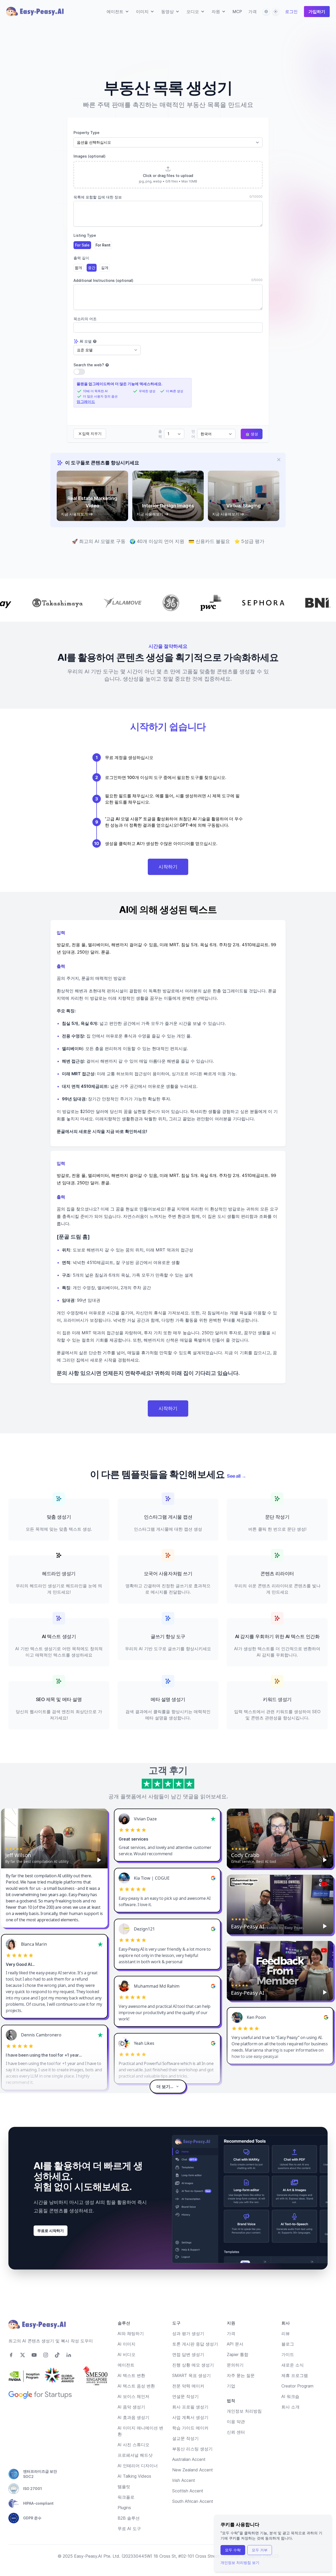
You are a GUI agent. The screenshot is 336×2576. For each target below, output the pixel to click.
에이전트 (126, 2365)
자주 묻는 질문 (241, 2375)
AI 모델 (86, 341)
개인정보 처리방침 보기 (240, 2562)
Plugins (124, 2508)
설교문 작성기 (185, 2438)
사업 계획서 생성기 (190, 2417)
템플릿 (124, 2487)
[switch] (79, 372)
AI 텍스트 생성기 (59, 1636)
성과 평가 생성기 (188, 2333)
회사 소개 (290, 2407)
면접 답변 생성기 (188, 2354)
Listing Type (85, 235)
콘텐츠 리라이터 (277, 1574)
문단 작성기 (277, 1517)
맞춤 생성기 (59, 1517)
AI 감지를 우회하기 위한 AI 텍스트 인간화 (277, 1636)
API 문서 (235, 2344)
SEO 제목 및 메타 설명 (59, 1699)
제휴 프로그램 (295, 2375)
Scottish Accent (188, 2491)
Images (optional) (90, 156)
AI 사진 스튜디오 (133, 2445)
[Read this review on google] (213, 1878)
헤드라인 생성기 (59, 1574)
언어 (193, 434)
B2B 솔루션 (129, 2518)
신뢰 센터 (236, 2432)
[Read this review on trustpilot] (213, 1819)
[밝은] (276, 12)
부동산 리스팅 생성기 (192, 2449)
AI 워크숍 (290, 2396)
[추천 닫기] (279, 460)
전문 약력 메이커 (188, 2386)
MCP (237, 12)
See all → (236, 1476)
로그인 (291, 12)
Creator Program (297, 2386)
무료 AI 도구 (129, 2529)
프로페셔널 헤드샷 (135, 2455)
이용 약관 (236, 2422)
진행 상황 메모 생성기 (193, 2365)
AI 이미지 (127, 2344)
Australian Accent (189, 2459)
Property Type (86, 133)
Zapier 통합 (238, 2354)
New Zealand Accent (193, 2470)
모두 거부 (260, 2550)
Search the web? (89, 365)
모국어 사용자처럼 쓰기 (168, 1574)
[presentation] (168, 175)
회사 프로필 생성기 (190, 2407)
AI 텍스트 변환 (131, 2375)
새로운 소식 (293, 2365)
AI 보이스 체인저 (133, 2396)
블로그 (288, 2344)
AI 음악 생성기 (131, 2407)
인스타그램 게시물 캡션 (168, 1517)
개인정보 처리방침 (244, 2411)
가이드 (288, 2354)
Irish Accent (184, 2480)
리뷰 (286, 2333)
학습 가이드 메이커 (190, 2428)
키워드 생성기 (277, 1699)
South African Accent (193, 2501)
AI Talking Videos (134, 2476)
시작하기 (168, 867)
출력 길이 (81, 258)
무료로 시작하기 (51, 2231)
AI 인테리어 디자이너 (138, 2466)
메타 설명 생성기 (168, 1699)
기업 (231, 2386)
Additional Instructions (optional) (103, 280)
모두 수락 (233, 2550)
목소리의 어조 (85, 319)
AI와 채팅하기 (131, 2333)
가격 (253, 12)
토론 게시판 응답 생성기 (195, 2344)
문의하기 (235, 2365)
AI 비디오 (127, 2354)
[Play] (99, 1860)
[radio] (82, 245)
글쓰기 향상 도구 (168, 1636)
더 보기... (165, 2086)
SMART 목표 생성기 (191, 2375)
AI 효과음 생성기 (133, 2417)
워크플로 (126, 2497)
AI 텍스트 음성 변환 (136, 2386)
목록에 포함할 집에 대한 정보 (98, 197)
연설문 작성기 (185, 2396)
